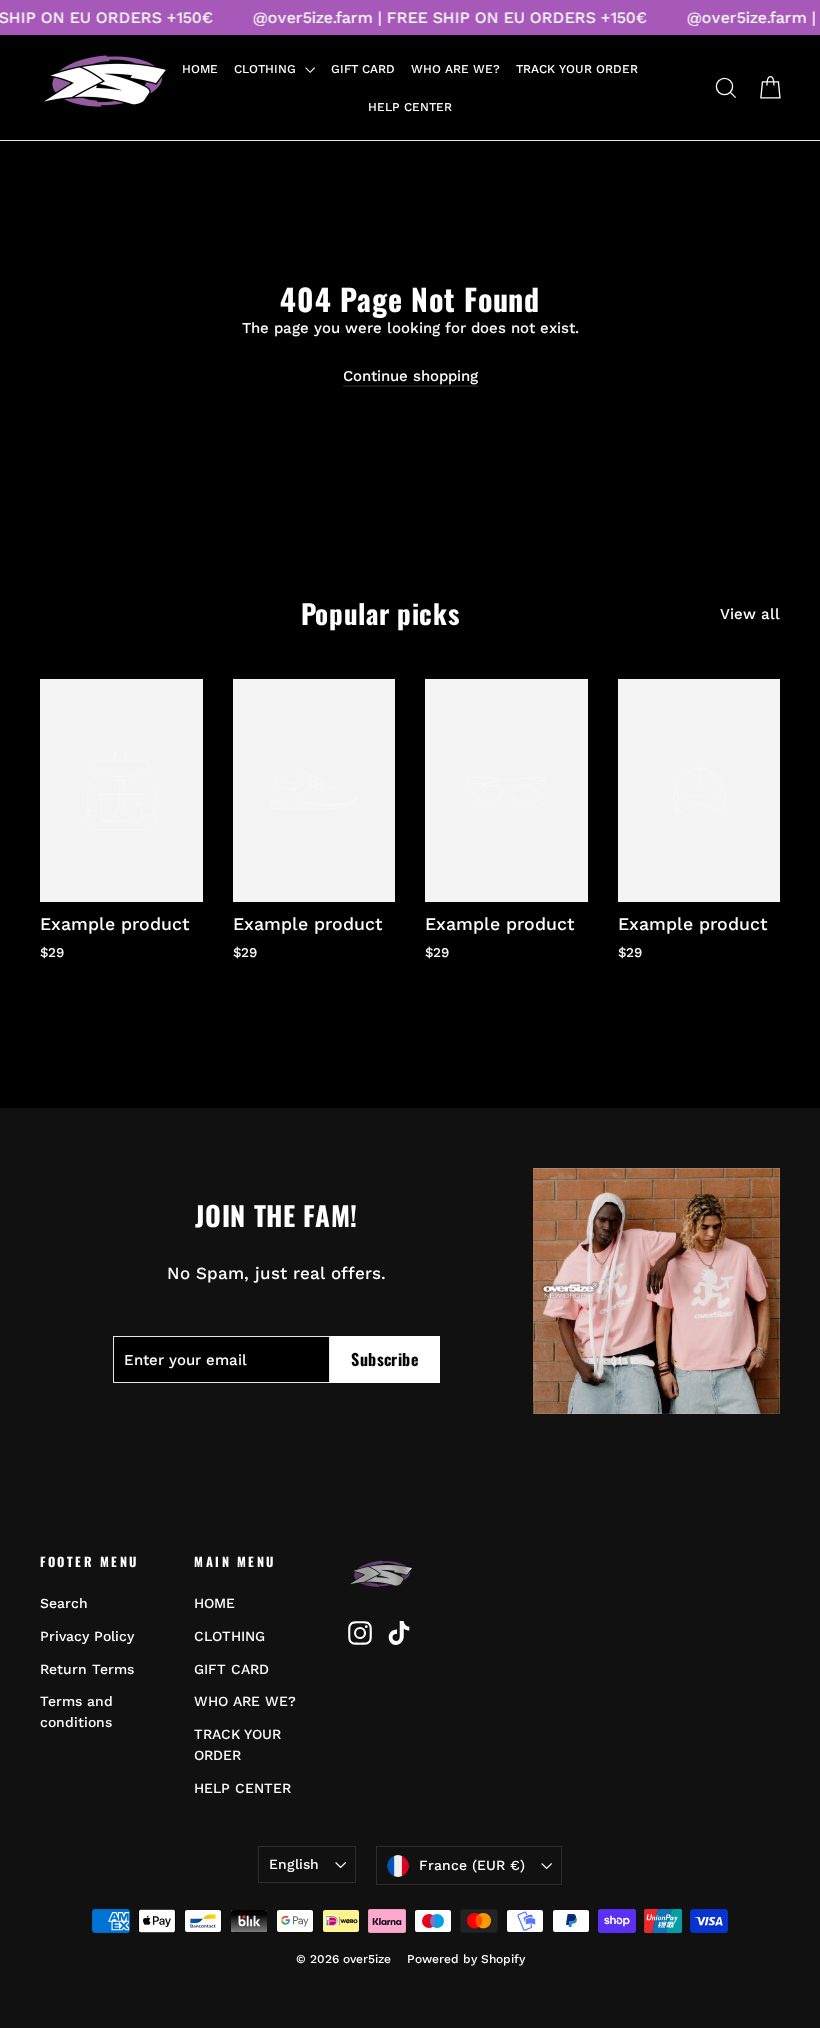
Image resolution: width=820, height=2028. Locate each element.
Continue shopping (410, 376)
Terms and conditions (76, 1711)
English (294, 1864)
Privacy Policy (87, 1636)
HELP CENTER (410, 107)
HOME (200, 69)
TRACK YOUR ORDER (577, 69)
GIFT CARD (363, 69)
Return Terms (87, 1669)
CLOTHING (267, 69)
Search (64, 1603)
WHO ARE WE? (455, 69)
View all (750, 614)
